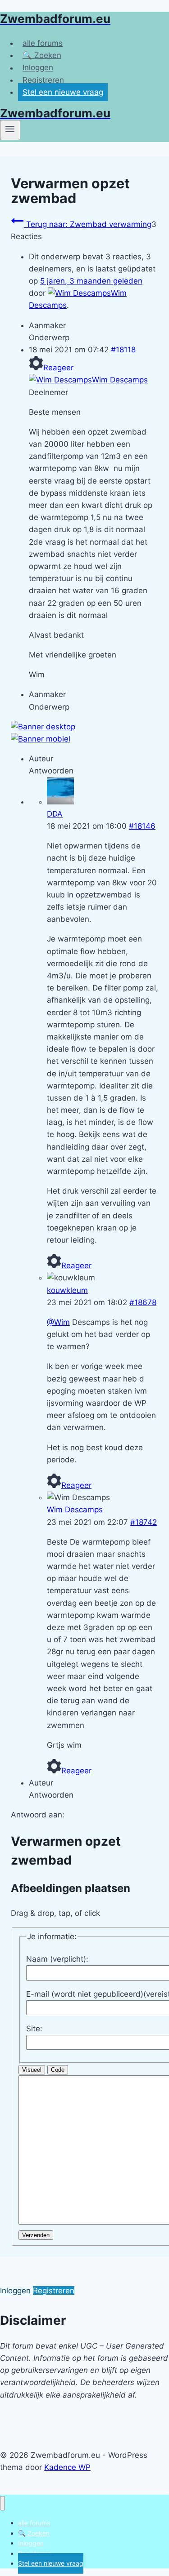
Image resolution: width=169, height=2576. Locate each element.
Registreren (43, 80)
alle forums (43, 43)
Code (58, 2070)
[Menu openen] (10, 130)
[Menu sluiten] (2, 2503)
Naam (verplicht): (57, 1959)
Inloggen (38, 68)
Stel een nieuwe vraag (63, 92)
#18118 (123, 350)
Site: (34, 2029)
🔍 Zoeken (42, 55)
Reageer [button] (58, 368)
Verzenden (36, 2235)
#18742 (144, 1522)
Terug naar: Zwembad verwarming (88, 224)
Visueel (32, 2070)
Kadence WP (67, 2467)
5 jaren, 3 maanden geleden (91, 281)
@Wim (58, 1322)
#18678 (143, 1302)
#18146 (142, 826)
